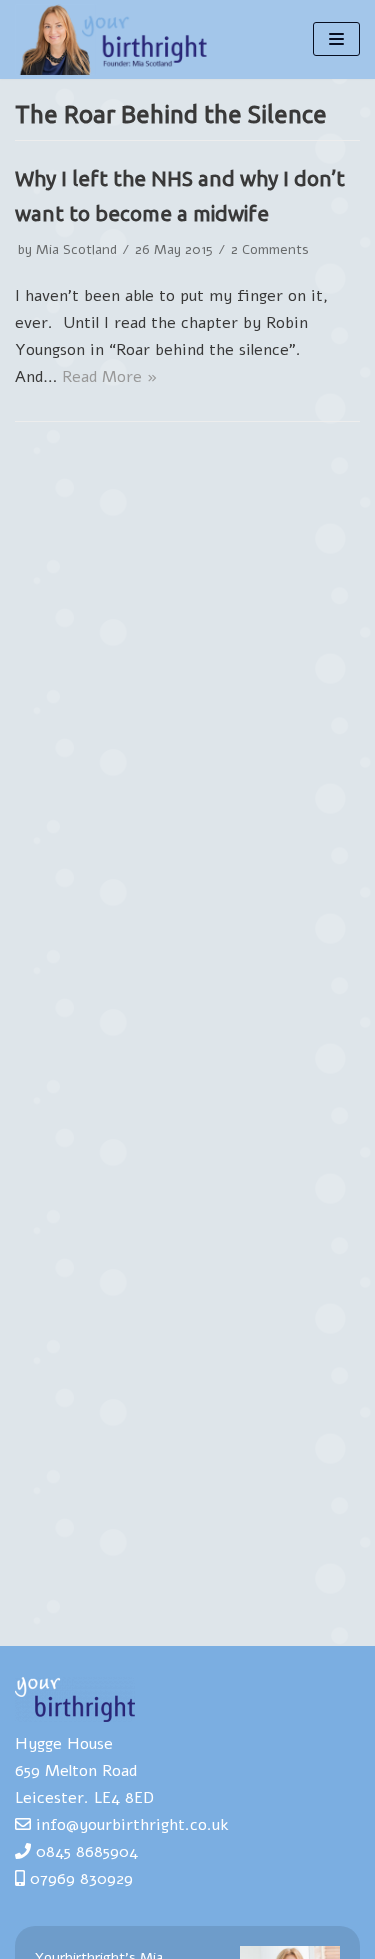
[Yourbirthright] (115, 39)
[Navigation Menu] (336, 39)
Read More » (110, 377)
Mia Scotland (76, 249)
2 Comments (270, 249)
